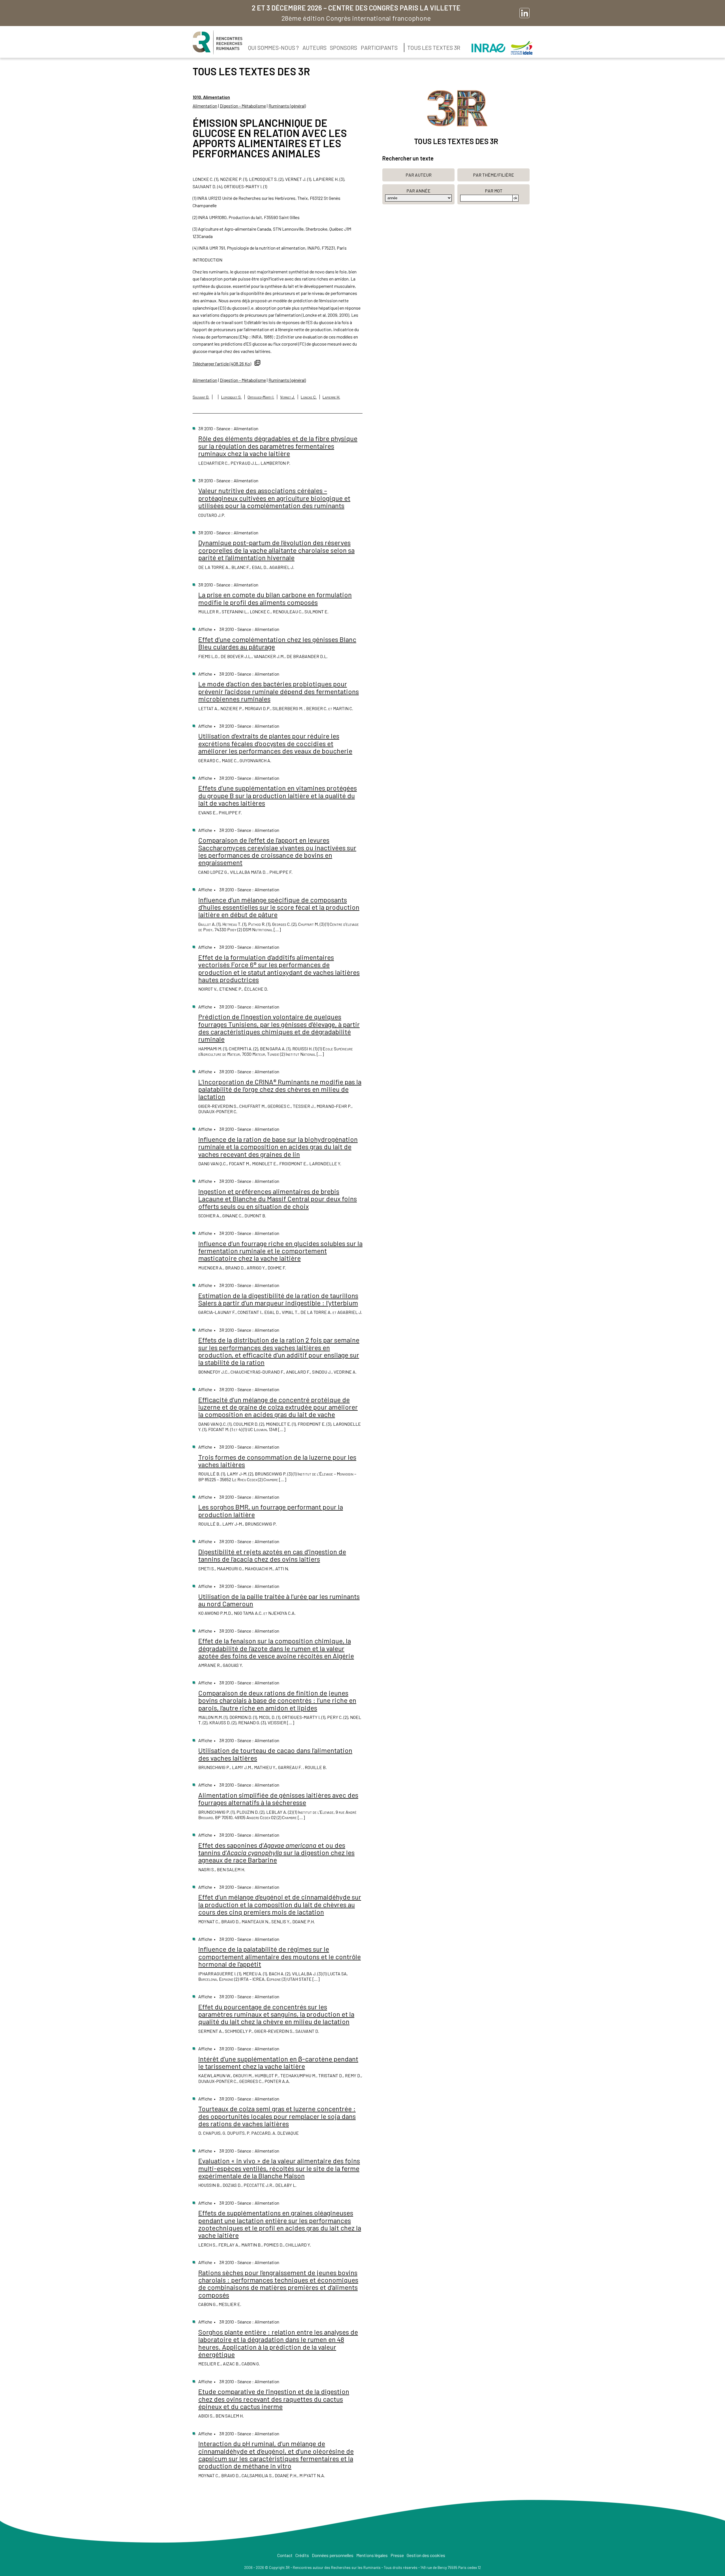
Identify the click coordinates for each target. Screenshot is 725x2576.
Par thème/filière (493, 175)
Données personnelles (333, 2555)
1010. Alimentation (211, 97)
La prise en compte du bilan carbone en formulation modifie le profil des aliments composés (275, 598)
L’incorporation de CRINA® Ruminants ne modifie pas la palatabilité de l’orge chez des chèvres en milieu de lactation (280, 1089)
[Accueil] (217, 42)
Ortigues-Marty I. (261, 397)
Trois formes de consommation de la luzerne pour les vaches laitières (277, 1461)
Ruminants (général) (287, 106)
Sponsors (344, 48)
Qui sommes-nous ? (273, 48)
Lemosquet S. (231, 397)
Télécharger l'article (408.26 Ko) (222, 364)
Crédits (302, 2555)
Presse (397, 2555)
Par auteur (419, 175)
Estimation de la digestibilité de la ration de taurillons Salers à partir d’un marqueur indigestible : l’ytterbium (278, 1299)
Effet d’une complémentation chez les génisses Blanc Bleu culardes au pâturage (277, 643)
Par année (418, 191)
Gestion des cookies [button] (426, 2555)
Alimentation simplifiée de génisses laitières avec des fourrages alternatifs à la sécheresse (278, 1799)
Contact (285, 2555)
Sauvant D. (201, 397)
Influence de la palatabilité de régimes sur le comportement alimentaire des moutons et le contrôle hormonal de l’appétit (280, 1956)
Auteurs (314, 48)
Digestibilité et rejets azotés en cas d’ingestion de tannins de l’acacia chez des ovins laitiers (272, 1555)
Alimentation (205, 106)
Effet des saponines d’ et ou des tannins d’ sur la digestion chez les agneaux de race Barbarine (276, 1853)
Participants (379, 48)
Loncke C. (309, 397)
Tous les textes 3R (434, 48)
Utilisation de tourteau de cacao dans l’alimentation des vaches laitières (275, 1754)
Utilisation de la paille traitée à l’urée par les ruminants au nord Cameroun (279, 1600)
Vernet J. (287, 397)
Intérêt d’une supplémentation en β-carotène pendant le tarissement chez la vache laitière (278, 2062)
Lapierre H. (331, 397)
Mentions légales (372, 2555)
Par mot (494, 191)
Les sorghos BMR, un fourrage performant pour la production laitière (271, 1510)
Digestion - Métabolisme (243, 106)
